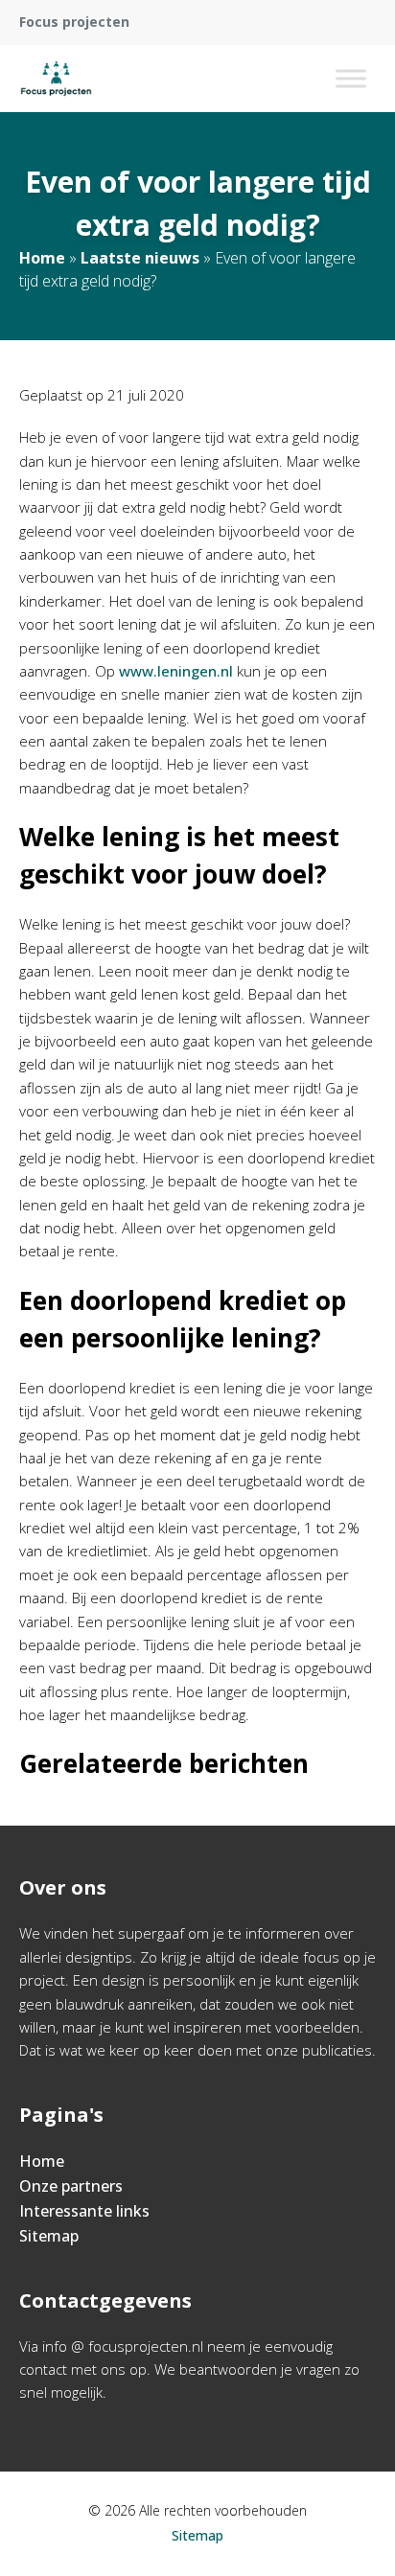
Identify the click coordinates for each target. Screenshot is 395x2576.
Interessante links (84, 2211)
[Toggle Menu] (351, 78)
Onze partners (71, 2186)
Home (42, 258)
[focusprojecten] (56, 79)
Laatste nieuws (140, 258)
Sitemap (49, 2236)
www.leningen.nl (176, 671)
